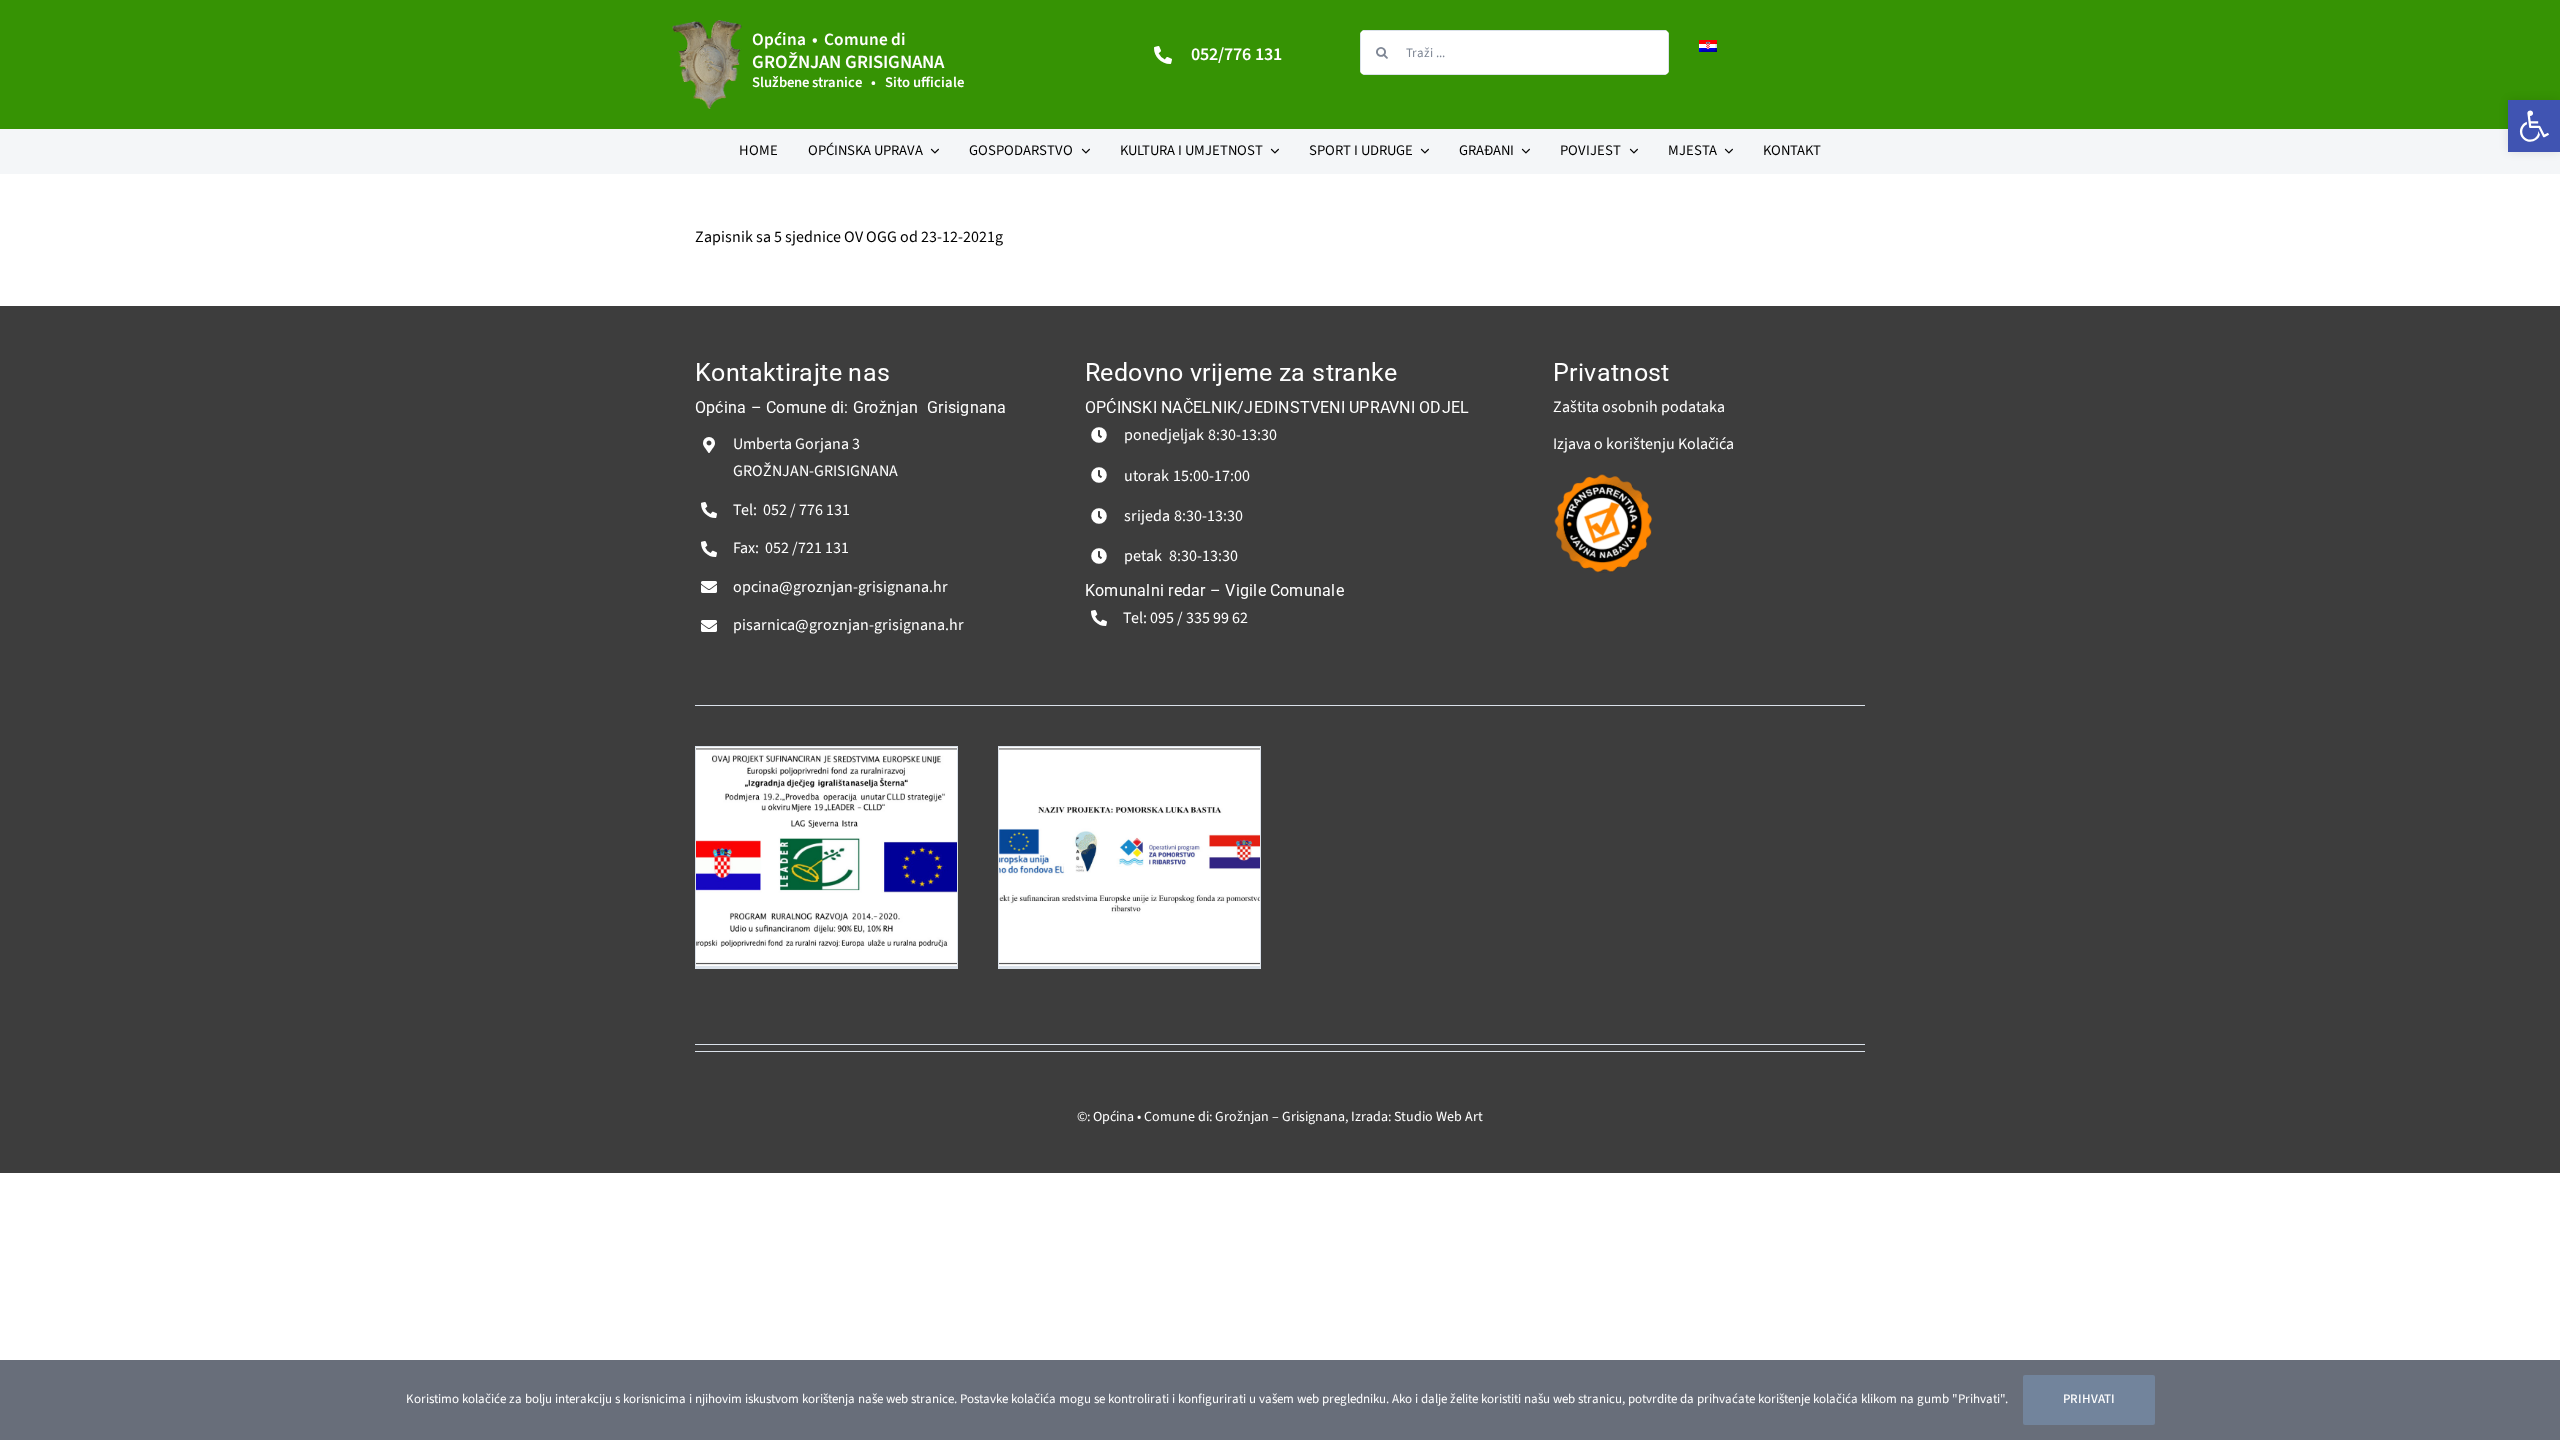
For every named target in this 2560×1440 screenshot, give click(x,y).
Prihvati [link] (2089, 1399)
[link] (2534, 126)
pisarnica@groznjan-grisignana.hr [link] (848, 625)
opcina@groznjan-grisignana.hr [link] (840, 587)
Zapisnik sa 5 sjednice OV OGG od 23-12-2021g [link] (849, 237)
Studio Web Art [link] (1438, 1117)
